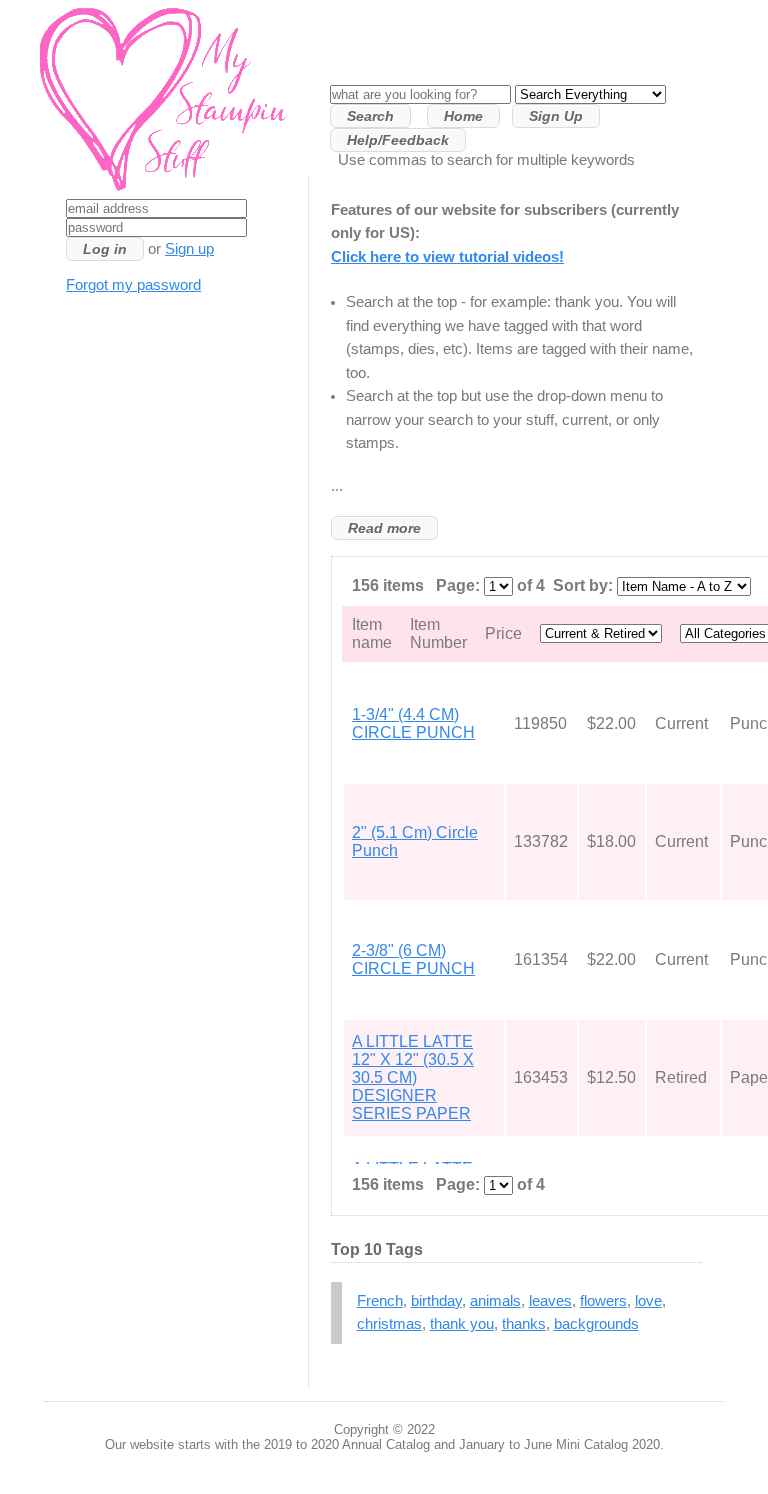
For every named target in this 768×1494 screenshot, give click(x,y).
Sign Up (556, 116)
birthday (436, 1301)
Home (463, 116)
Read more (384, 528)
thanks (524, 1324)
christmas (389, 1324)
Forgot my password (133, 285)
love (648, 1301)
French (380, 1301)
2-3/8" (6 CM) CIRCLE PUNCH (413, 959)
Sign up (189, 249)
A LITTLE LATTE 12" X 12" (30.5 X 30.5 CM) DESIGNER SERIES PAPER (413, 1077)
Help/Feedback (398, 140)
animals (495, 1301)
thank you (462, 1324)
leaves (550, 1301)
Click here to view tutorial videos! (447, 257)
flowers (603, 1301)
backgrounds (596, 1324)
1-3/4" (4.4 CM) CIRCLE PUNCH (413, 723)
